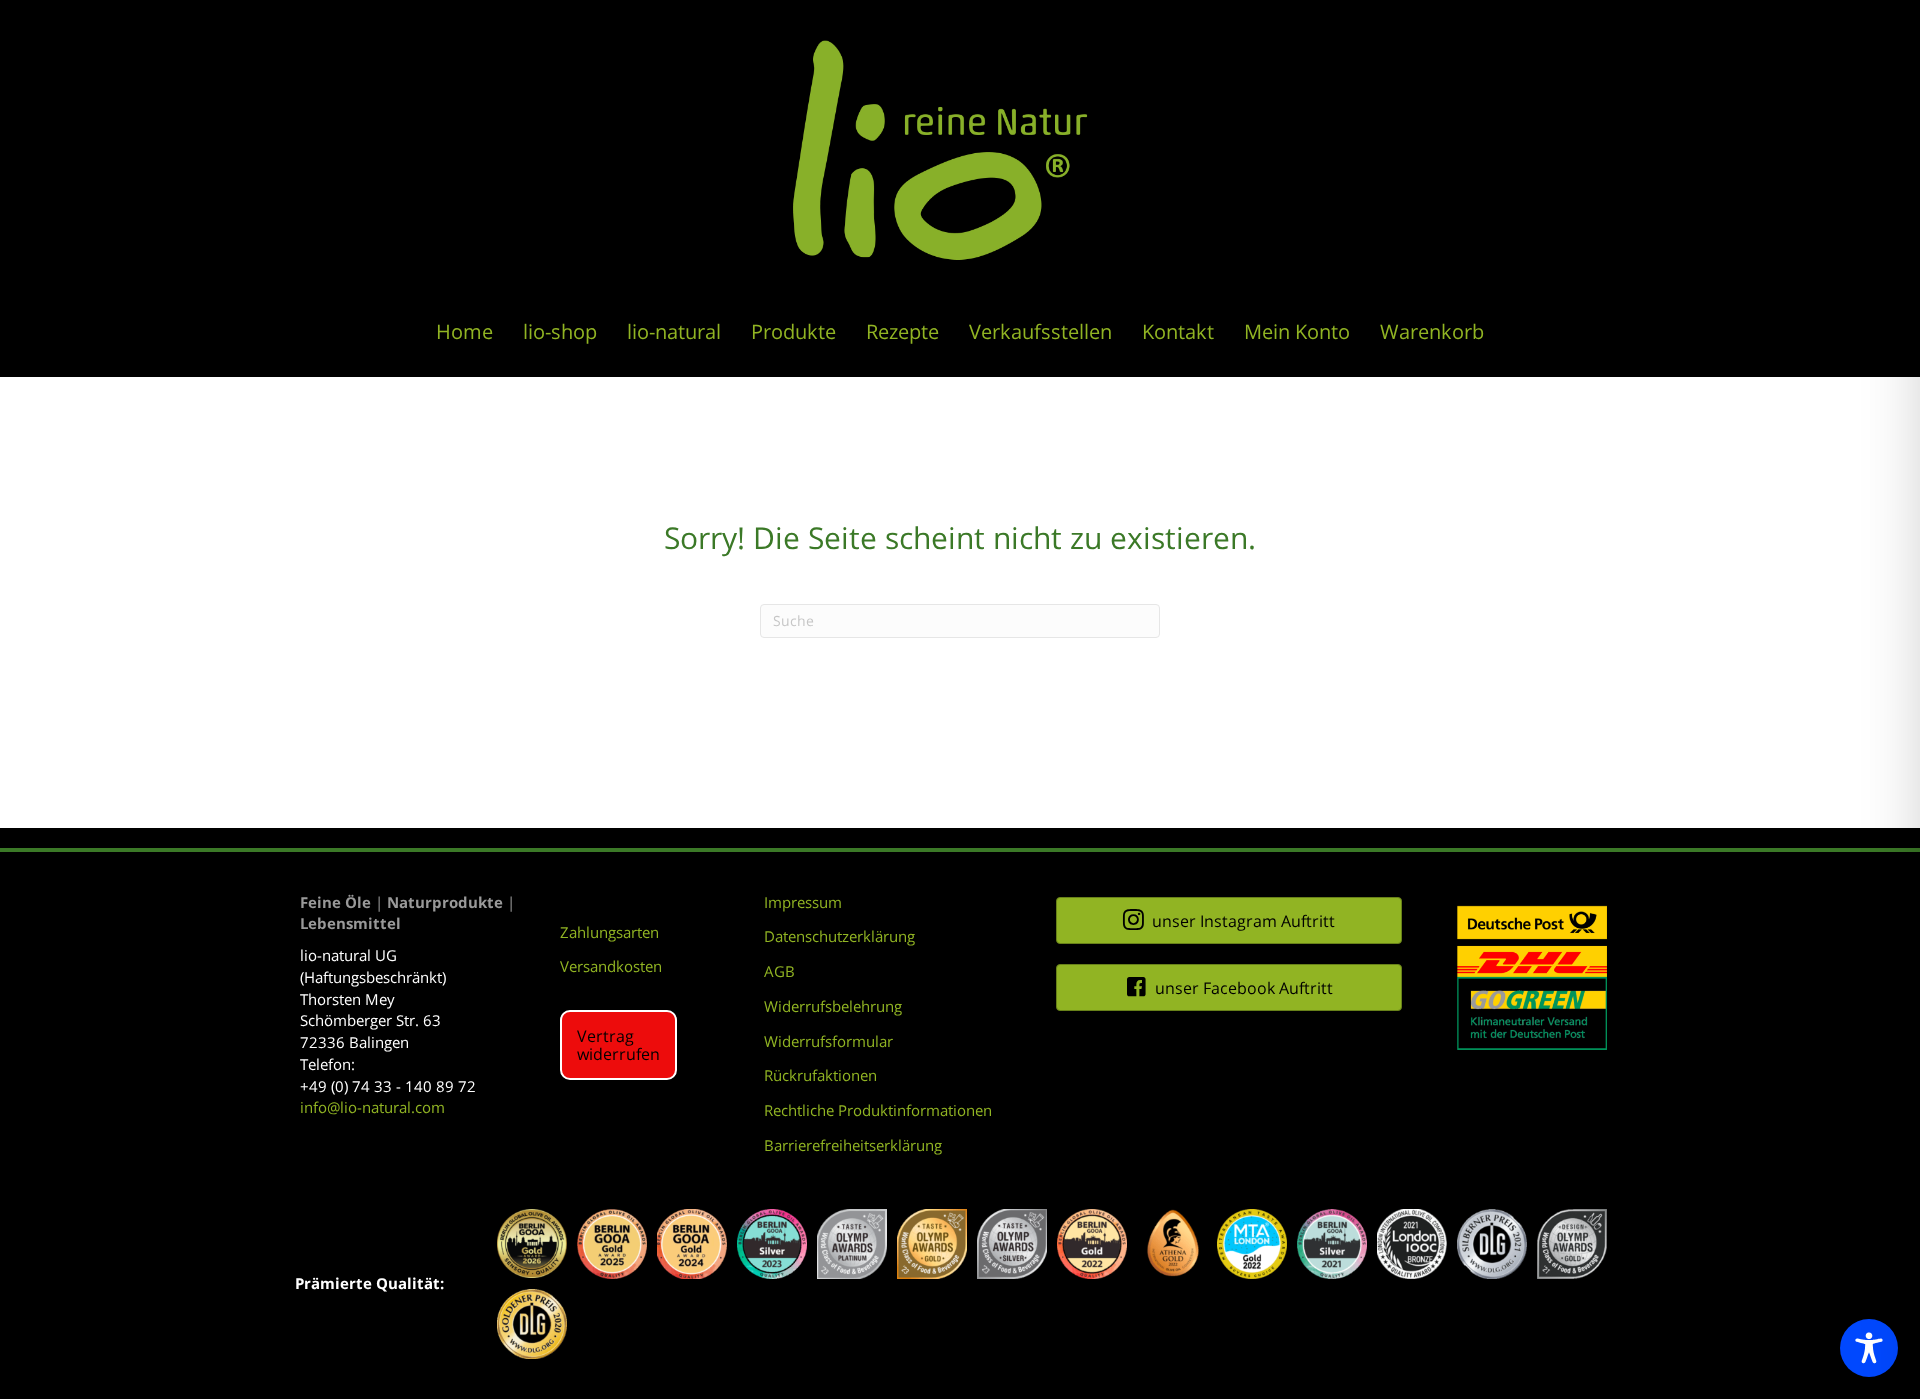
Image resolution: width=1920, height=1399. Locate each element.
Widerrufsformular (828, 1041)
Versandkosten (611, 966)
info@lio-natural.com (372, 1107)
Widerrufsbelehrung (833, 1006)
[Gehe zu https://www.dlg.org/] (1492, 1244)
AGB (779, 971)
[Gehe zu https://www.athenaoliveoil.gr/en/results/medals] (1172, 1244)
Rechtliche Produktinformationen (878, 1110)
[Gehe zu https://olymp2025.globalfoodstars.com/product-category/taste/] (852, 1244)
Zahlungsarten (609, 932)
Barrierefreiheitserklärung (853, 1145)
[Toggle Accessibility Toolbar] (1869, 1348)
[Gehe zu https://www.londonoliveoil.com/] (1412, 1244)
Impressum (803, 902)
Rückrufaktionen (820, 1075)
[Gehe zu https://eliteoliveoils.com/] (532, 1244)
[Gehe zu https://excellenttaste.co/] (1252, 1244)
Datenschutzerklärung (839, 936)
